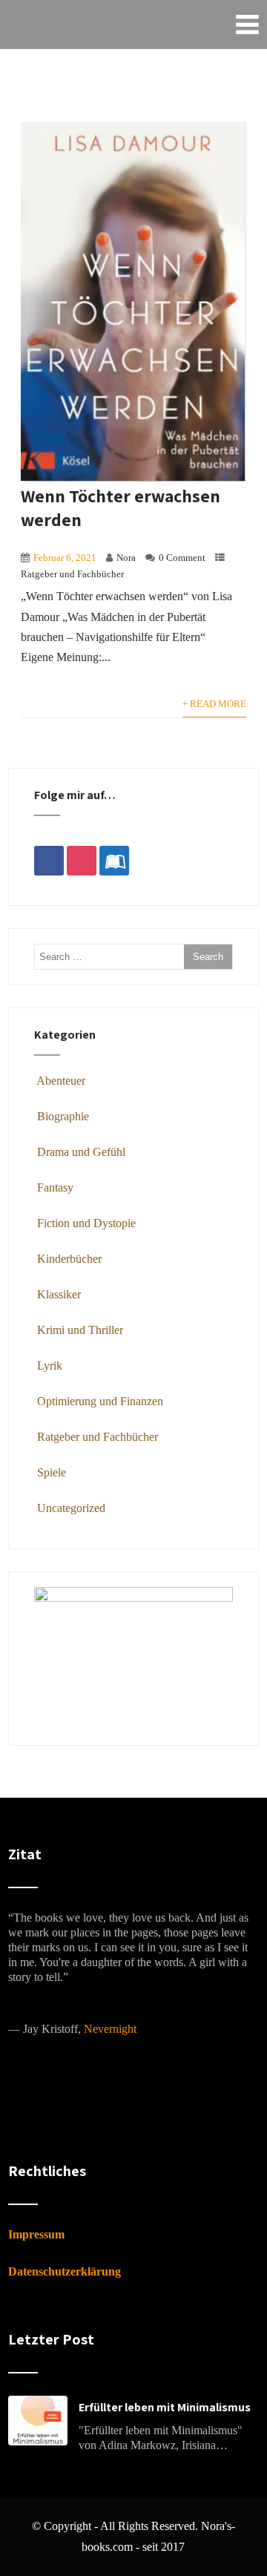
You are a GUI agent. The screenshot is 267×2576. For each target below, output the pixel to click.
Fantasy (55, 1187)
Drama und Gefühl (81, 1152)
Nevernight (110, 2029)
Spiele (52, 1472)
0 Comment (182, 558)
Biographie (63, 1116)
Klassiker (59, 1294)
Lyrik (50, 1366)
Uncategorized (71, 1508)
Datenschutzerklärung (65, 2271)
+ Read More (214, 704)
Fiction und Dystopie (86, 1223)
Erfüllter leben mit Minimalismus (165, 2407)
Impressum (36, 2234)
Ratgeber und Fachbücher (72, 574)
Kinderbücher (69, 1259)
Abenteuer (61, 1081)
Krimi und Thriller (80, 1330)
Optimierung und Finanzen (100, 1401)
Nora (126, 558)
